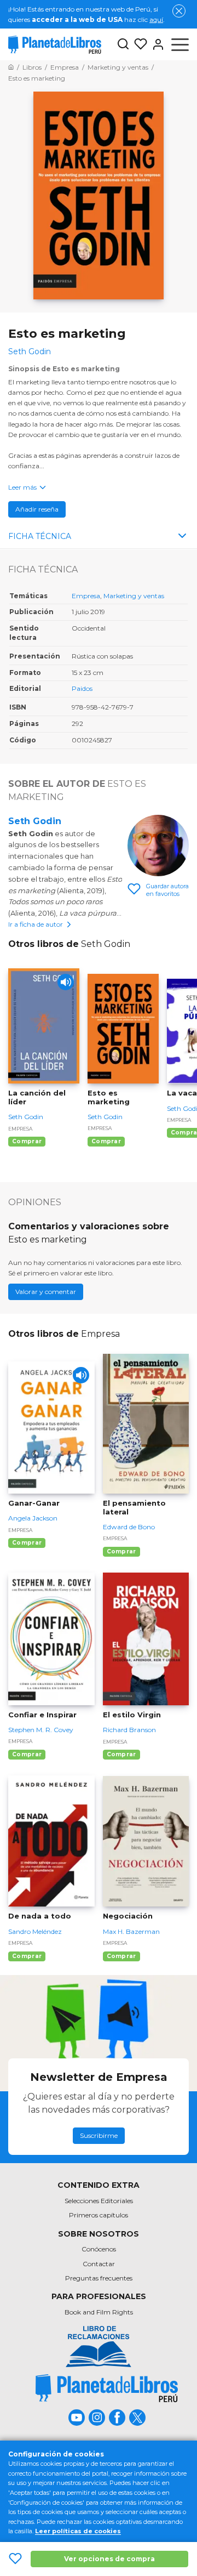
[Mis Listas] (138, 44)
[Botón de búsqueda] (123, 45)
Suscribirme (99, 2135)
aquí (156, 19)
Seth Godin (35, 821)
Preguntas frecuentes (99, 2278)
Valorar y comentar (46, 1292)
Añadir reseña (37, 509)
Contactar (99, 2264)
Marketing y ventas (134, 596)
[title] (107, 2388)
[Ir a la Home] (11, 67)
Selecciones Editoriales (99, 2201)
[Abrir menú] (180, 44)
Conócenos (99, 2249)
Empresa (86, 596)
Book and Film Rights (99, 2312)
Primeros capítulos (99, 2215)
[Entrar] (156, 44)
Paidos (82, 688)
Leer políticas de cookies (78, 2531)
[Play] (66, 982)
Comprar (27, 1141)
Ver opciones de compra (109, 2559)
